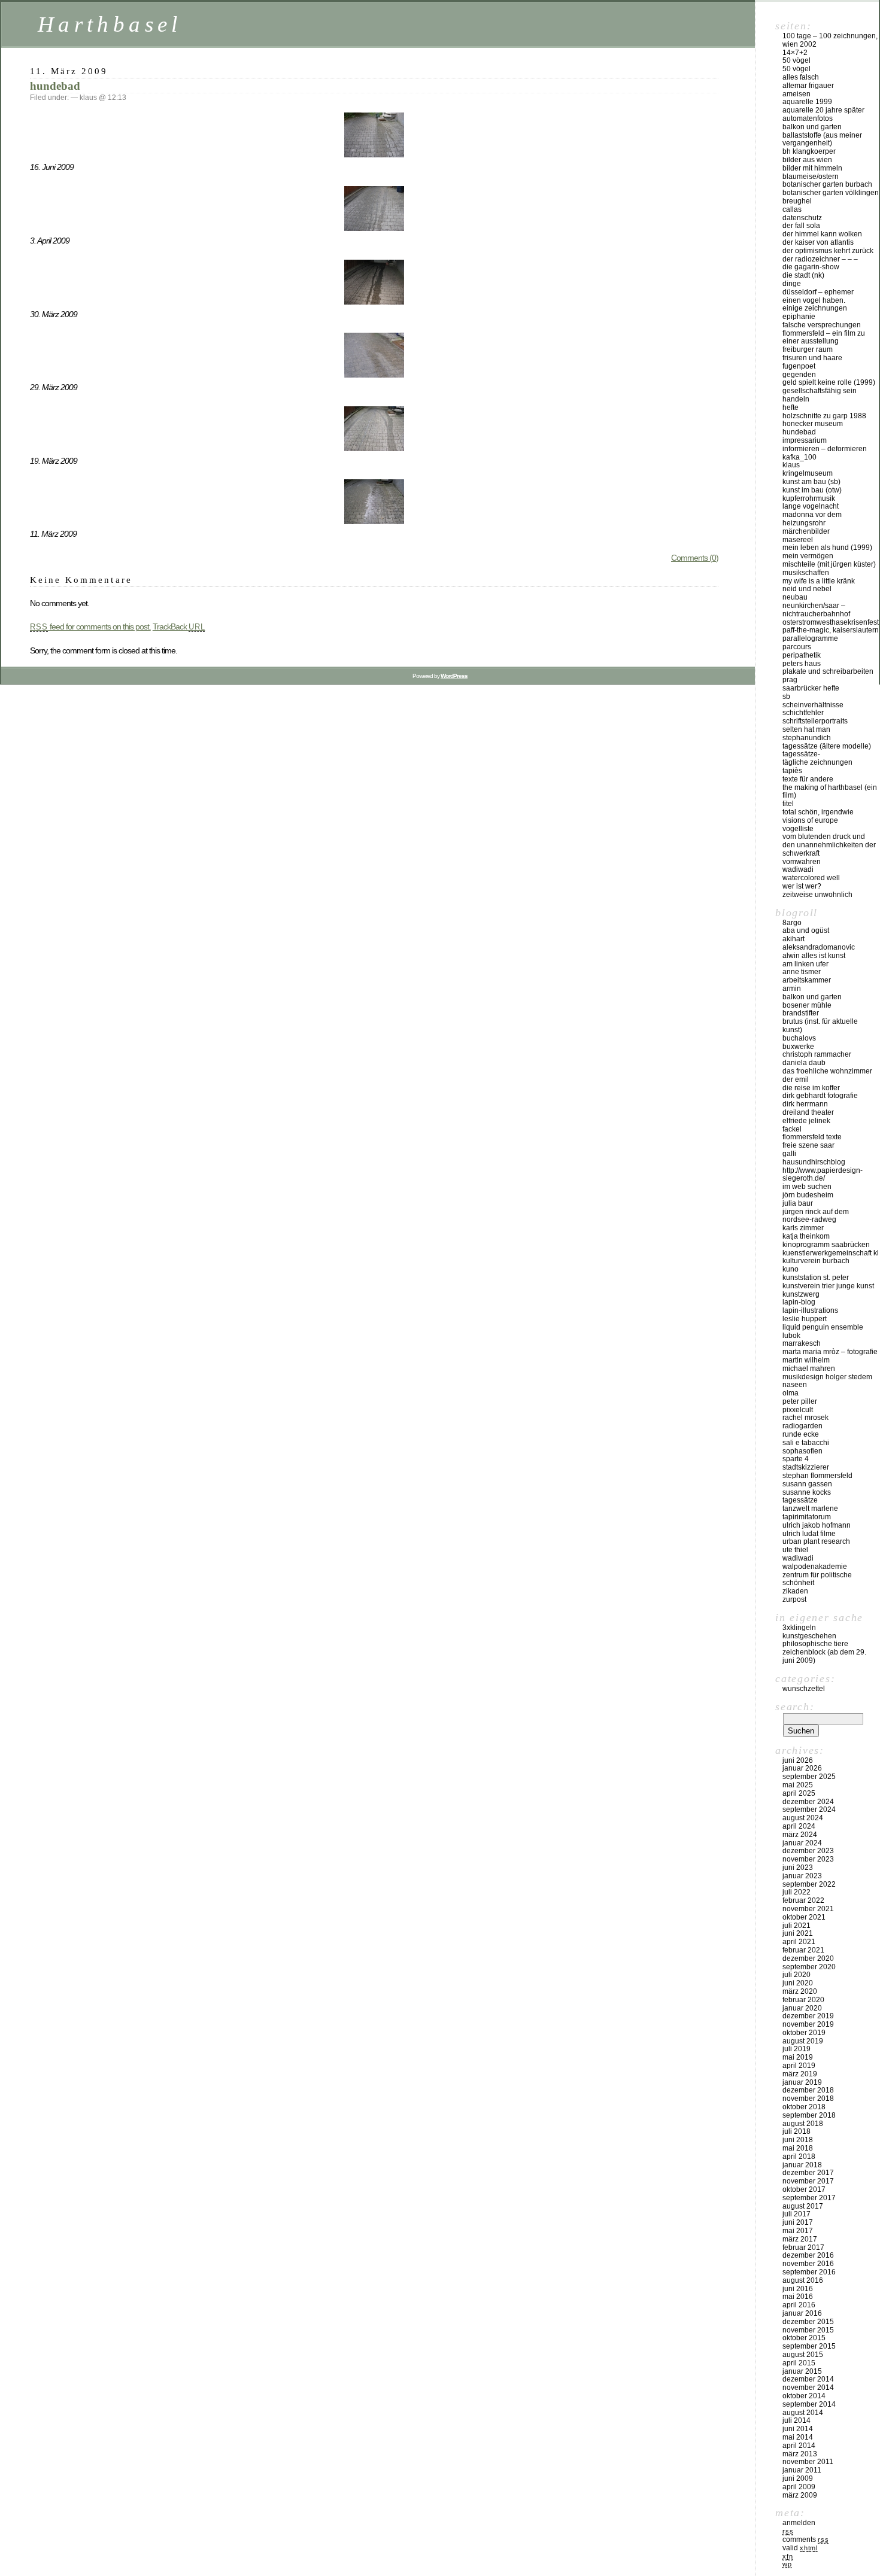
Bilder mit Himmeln (812, 168)
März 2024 (800, 1835)
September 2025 (809, 1777)
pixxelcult (798, 1410)
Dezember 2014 (808, 2379)
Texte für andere (808, 779)
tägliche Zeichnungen (817, 762)
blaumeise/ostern (811, 177)
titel (788, 804)
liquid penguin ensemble (823, 1327)
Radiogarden (802, 1426)
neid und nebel (807, 589)
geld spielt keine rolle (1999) (829, 382)
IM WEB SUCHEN (807, 1187)
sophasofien (802, 1451)
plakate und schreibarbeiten (828, 671)
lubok (791, 1336)
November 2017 (808, 2181)
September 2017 (809, 2198)
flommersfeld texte (812, 1137)
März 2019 (800, 2074)
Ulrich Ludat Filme (809, 1534)
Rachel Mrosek (805, 1418)
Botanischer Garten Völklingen (831, 193)
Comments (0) (695, 558)
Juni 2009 (798, 2478)
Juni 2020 (798, 1983)
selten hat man (806, 729)
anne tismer (802, 972)
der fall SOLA (801, 226)
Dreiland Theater (808, 1112)
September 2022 (809, 1884)
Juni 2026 (798, 1760)
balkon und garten (812, 127)
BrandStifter (801, 1013)
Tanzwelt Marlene (810, 1509)
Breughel (797, 201)
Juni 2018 (798, 2140)
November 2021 (808, 1909)
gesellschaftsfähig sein (820, 391)
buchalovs (799, 1038)
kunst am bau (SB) (811, 482)
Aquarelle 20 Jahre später (823, 110)
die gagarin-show (811, 267)
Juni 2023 (798, 1868)
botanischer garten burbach (827, 184)
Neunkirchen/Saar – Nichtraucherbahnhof (816, 610)
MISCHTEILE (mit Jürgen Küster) (829, 564)
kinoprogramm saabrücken (826, 1245)
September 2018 (809, 2115)
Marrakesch (802, 1343)
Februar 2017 (803, 2247)
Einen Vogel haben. (814, 300)
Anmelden (799, 2523)
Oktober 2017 (804, 2189)
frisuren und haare (812, 358)
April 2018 (799, 2157)
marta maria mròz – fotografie (830, 1352)
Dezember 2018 (808, 2090)
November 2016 (808, 2264)
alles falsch (801, 77)
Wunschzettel (804, 1689)
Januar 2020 (802, 2008)
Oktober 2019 (804, 2033)
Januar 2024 (802, 1843)
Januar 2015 (802, 2371)
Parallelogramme (810, 638)
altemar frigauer (808, 86)
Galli (789, 1154)
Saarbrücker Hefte (811, 688)
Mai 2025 (798, 1785)
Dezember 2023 (808, 1851)
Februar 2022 (803, 1900)
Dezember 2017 (808, 2173)
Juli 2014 (796, 2420)
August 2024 (803, 1818)
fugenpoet (799, 366)
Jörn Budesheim (808, 1195)
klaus (791, 465)
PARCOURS (797, 647)
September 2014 (809, 2404)
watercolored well (811, 878)
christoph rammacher (817, 1054)
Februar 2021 (803, 1950)
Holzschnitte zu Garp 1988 (824, 416)
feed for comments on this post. (90, 626)
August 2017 (803, 2206)
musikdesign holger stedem (827, 1377)
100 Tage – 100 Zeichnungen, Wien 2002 (830, 40)
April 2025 (799, 1793)
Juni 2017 (798, 2222)
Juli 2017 (796, 2214)
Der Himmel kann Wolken (822, 234)
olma (791, 1393)
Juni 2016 (798, 2289)
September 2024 (809, 1809)
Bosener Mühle (807, 1005)
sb (786, 697)
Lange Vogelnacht (811, 506)
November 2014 (808, 2388)
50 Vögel (796, 60)
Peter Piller (800, 1401)
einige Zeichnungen (815, 308)
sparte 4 (796, 1459)
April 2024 (799, 1826)
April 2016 (799, 2305)
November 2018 (808, 2098)
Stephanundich (807, 738)
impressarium (805, 440)
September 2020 (809, 1967)
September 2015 (809, 2346)
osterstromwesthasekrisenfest (831, 622)
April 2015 (799, 2363)
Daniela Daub (804, 1063)
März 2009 (800, 2495)
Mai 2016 (798, 2297)
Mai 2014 (798, 2437)
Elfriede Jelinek (806, 1121)
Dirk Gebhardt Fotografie (820, 1096)
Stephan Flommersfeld (817, 1476)
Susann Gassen (807, 1484)
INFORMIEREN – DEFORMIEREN (825, 449)
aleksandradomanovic (819, 947)
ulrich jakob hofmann (817, 1525)
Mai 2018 (798, 2148)
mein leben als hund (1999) (827, 548)
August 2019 (803, 2041)
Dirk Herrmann (805, 1104)
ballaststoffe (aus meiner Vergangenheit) (822, 139)
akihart (793, 939)
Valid (800, 2548)
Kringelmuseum (808, 473)
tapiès (792, 771)
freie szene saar (808, 1145)
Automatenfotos (808, 118)
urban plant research (816, 1541)
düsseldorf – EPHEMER (818, 292)
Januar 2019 (802, 2082)
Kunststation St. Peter (816, 1278)
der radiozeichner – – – (820, 259)
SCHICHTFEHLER (803, 713)
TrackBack (179, 626)
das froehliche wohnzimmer (827, 1071)
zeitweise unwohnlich (817, 895)
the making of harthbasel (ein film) (830, 792)
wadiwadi (798, 1558)
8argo (792, 923)
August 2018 (803, 2124)
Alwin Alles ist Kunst (814, 956)
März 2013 (800, 2454)
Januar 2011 (802, 2470)
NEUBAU (795, 597)
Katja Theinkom (806, 1236)
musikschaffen (806, 573)
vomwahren (802, 862)
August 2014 (803, 2413)
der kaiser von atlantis (818, 242)
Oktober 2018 (804, 2107)
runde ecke (801, 1434)
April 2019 (799, 2066)
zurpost (794, 1599)
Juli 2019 (796, 2049)
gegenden (799, 375)
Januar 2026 (802, 1768)
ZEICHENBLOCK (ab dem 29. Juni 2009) (824, 1656)
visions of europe (810, 820)
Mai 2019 (798, 2057)
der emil (796, 1079)
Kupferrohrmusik (809, 498)
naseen (795, 1385)
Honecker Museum (813, 424)
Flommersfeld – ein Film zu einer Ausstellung (824, 337)
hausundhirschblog (814, 1162)
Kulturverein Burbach (816, 1261)
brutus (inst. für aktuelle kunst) (820, 1026)
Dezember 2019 (808, 2016)
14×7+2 (795, 53)
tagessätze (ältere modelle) (827, 746)
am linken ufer (805, 964)
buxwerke (798, 1047)
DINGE (792, 284)
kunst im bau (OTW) (812, 490)
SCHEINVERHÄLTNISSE (813, 705)
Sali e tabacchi (806, 1443)
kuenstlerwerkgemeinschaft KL (831, 1253)
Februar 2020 (803, 2000)
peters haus (802, 664)
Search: (795, 1707)
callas (792, 209)
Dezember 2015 (808, 2322)
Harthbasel (110, 24)
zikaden (795, 1591)
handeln (796, 399)
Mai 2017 (798, 2231)
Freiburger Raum (808, 349)
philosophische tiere (815, 1644)
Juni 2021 (798, 1933)
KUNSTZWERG (801, 1294)
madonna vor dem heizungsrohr (812, 519)
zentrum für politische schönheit (817, 1579)
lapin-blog (799, 1302)
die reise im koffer (811, 1088)
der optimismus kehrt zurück (828, 251)
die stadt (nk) (803, 275)
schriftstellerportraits (815, 721)
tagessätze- (801, 754)
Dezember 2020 (808, 1958)
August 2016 (803, 2280)
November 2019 (808, 2024)
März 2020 (800, 1991)
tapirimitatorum (807, 1517)
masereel (798, 540)
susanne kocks (807, 1492)
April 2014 (799, 2446)
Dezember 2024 (808, 1802)
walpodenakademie (815, 1567)
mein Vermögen (808, 556)
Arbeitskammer (807, 980)
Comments (805, 2539)
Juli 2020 (796, 1975)
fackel (792, 1129)
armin (792, 989)
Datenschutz (802, 218)
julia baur (798, 1203)
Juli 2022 (796, 1892)
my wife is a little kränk (819, 581)
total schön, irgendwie (818, 812)
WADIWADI (798, 869)
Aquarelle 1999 (807, 102)
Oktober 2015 (804, 2338)
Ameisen (796, 94)
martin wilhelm (806, 1360)
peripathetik (802, 655)
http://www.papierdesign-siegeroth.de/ (823, 1175)
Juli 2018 (796, 2131)
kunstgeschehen (809, 1636)
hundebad (55, 86)
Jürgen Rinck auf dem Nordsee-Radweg (816, 1216)
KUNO (791, 1269)
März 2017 (800, 2239)
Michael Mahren (809, 1368)
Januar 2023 (802, 1876)
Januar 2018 (802, 2165)
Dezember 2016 (808, 2255)
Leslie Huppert (805, 1319)
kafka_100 (799, 457)
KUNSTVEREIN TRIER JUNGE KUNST (828, 1286)
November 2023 (808, 1859)
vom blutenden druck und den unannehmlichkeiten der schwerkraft (829, 845)
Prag (790, 680)
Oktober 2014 (804, 2396)
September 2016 (809, 2272)
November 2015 (808, 2330)
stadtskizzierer (806, 1467)
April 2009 (799, 2487)
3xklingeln (799, 1628)
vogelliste (798, 829)
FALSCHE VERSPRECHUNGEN (822, 325)
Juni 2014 (798, 2429)
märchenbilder (806, 531)
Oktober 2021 (804, 1917)
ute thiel (795, 1550)
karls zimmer (803, 1228)
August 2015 (803, 2355)
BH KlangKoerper (809, 151)
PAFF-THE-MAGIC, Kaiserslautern (831, 630)
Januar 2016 (802, 2313)
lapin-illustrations (810, 1310)
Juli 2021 (796, 1926)
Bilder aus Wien (807, 160)
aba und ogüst (806, 930)
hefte (791, 407)
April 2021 (799, 1942)
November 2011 (808, 2462)
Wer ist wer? (802, 886)
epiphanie (799, 317)
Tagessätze (800, 1500)
